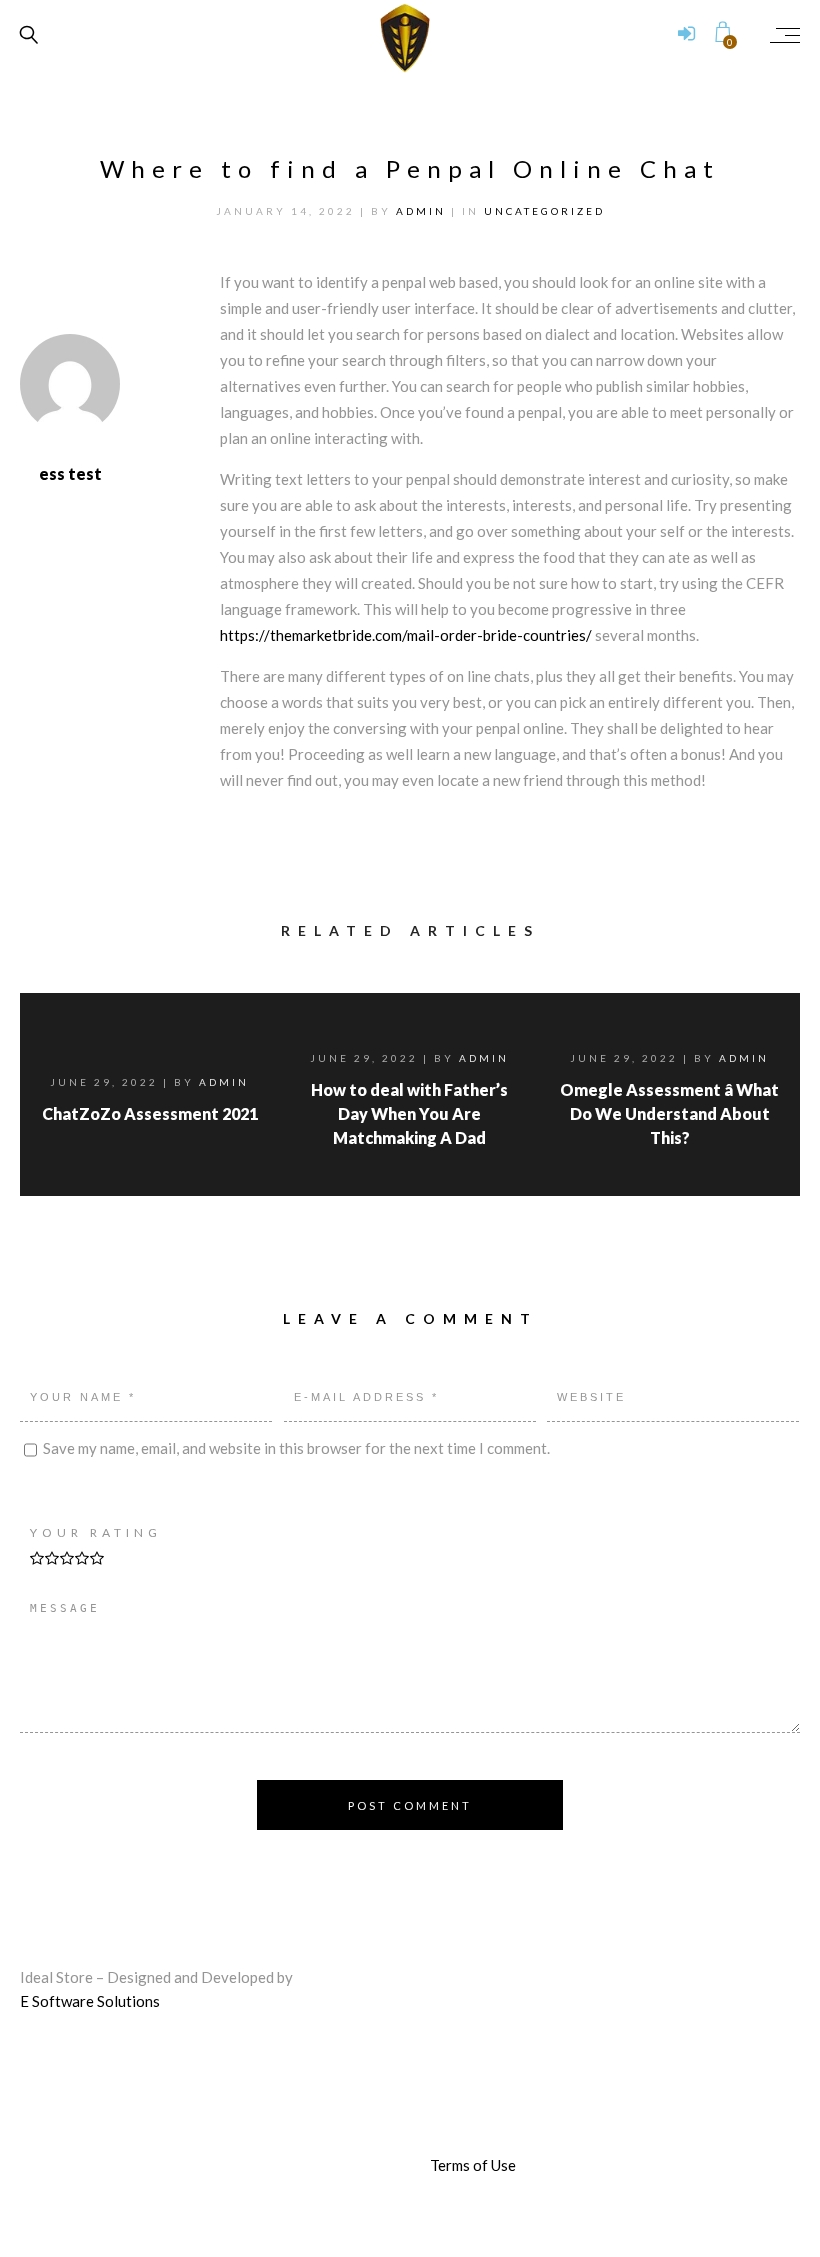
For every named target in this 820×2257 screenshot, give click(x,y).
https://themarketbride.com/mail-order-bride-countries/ (406, 635)
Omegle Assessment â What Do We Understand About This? (669, 1113)
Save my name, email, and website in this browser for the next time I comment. (296, 1448)
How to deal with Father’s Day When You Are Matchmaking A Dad (409, 1113)
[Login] (686, 35)
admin (423, 211)
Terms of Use (473, 2165)
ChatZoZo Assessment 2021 (150, 1113)
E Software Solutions (90, 2001)
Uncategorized (544, 211)
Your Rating (96, 1532)
